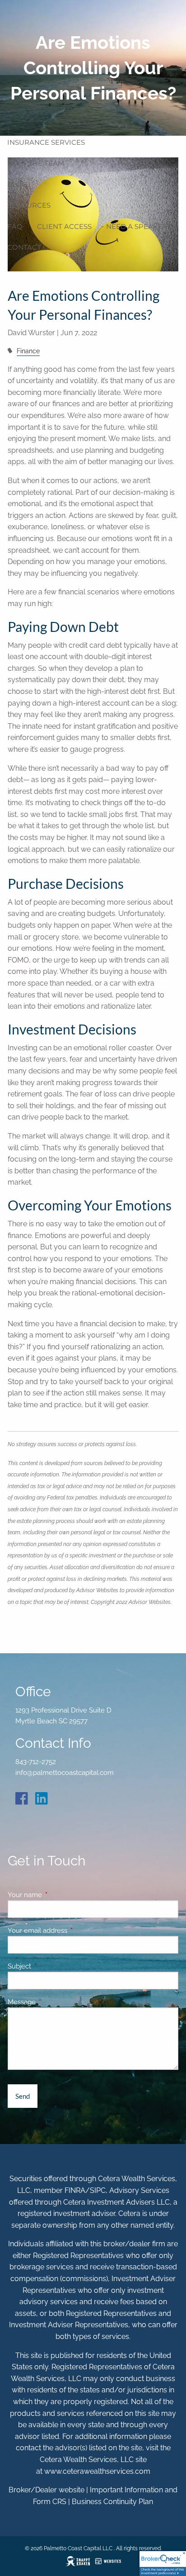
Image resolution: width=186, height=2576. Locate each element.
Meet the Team (36, 163)
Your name (58, 1895)
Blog (17, 184)
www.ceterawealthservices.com (97, 2471)
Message (54, 2002)
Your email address (70, 1931)
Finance (28, 351)
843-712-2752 (36, 1762)
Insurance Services (46, 142)
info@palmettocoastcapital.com (65, 1773)
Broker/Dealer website (46, 2490)
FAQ (15, 226)
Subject (52, 1966)
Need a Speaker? (139, 226)
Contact (24, 247)
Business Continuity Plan (112, 2502)
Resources (29, 205)
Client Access (64, 226)
